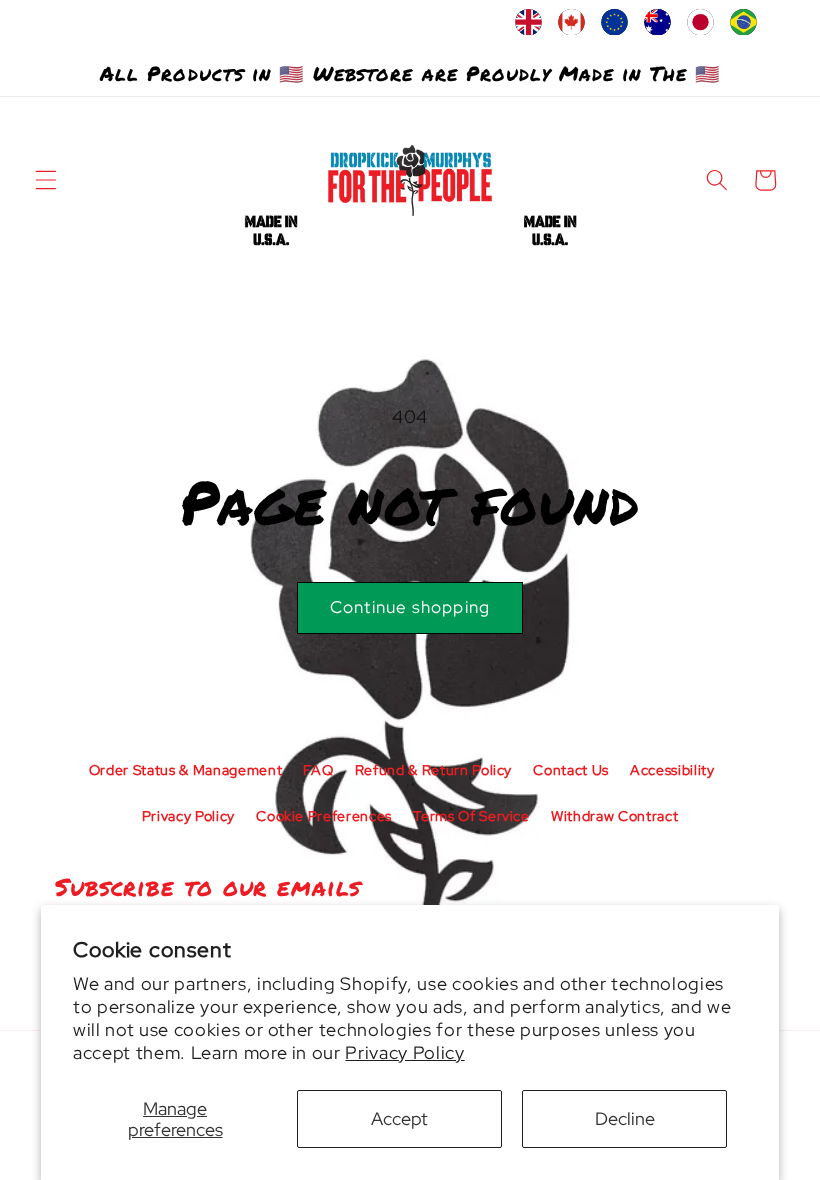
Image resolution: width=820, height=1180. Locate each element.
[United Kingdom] (528, 27)
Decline (625, 1118)
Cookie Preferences (324, 816)
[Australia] (657, 27)
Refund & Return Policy (434, 770)
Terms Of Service (471, 816)
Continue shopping (410, 607)
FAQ (318, 770)
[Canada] (571, 27)
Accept (399, 1118)
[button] (46, 180)
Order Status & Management (186, 770)
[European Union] (614, 27)
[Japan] (700, 27)
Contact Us (571, 770)
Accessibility (672, 770)
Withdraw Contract (614, 816)
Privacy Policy (404, 1052)
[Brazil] (743, 27)
